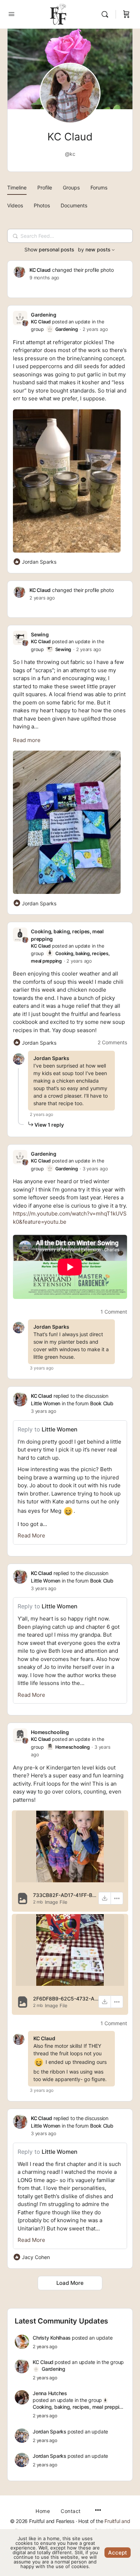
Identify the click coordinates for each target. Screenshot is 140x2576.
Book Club (102, 1403)
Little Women (46, 1403)
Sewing (40, 634)
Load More (70, 2283)
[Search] (107, 14)
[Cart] (126, 14)
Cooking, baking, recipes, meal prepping (78, 2407)
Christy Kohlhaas (52, 2338)
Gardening (44, 315)
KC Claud (40, 270)
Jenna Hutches (50, 2393)
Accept (118, 2553)
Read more (27, 740)
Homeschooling (50, 1732)
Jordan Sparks (51, 1058)
